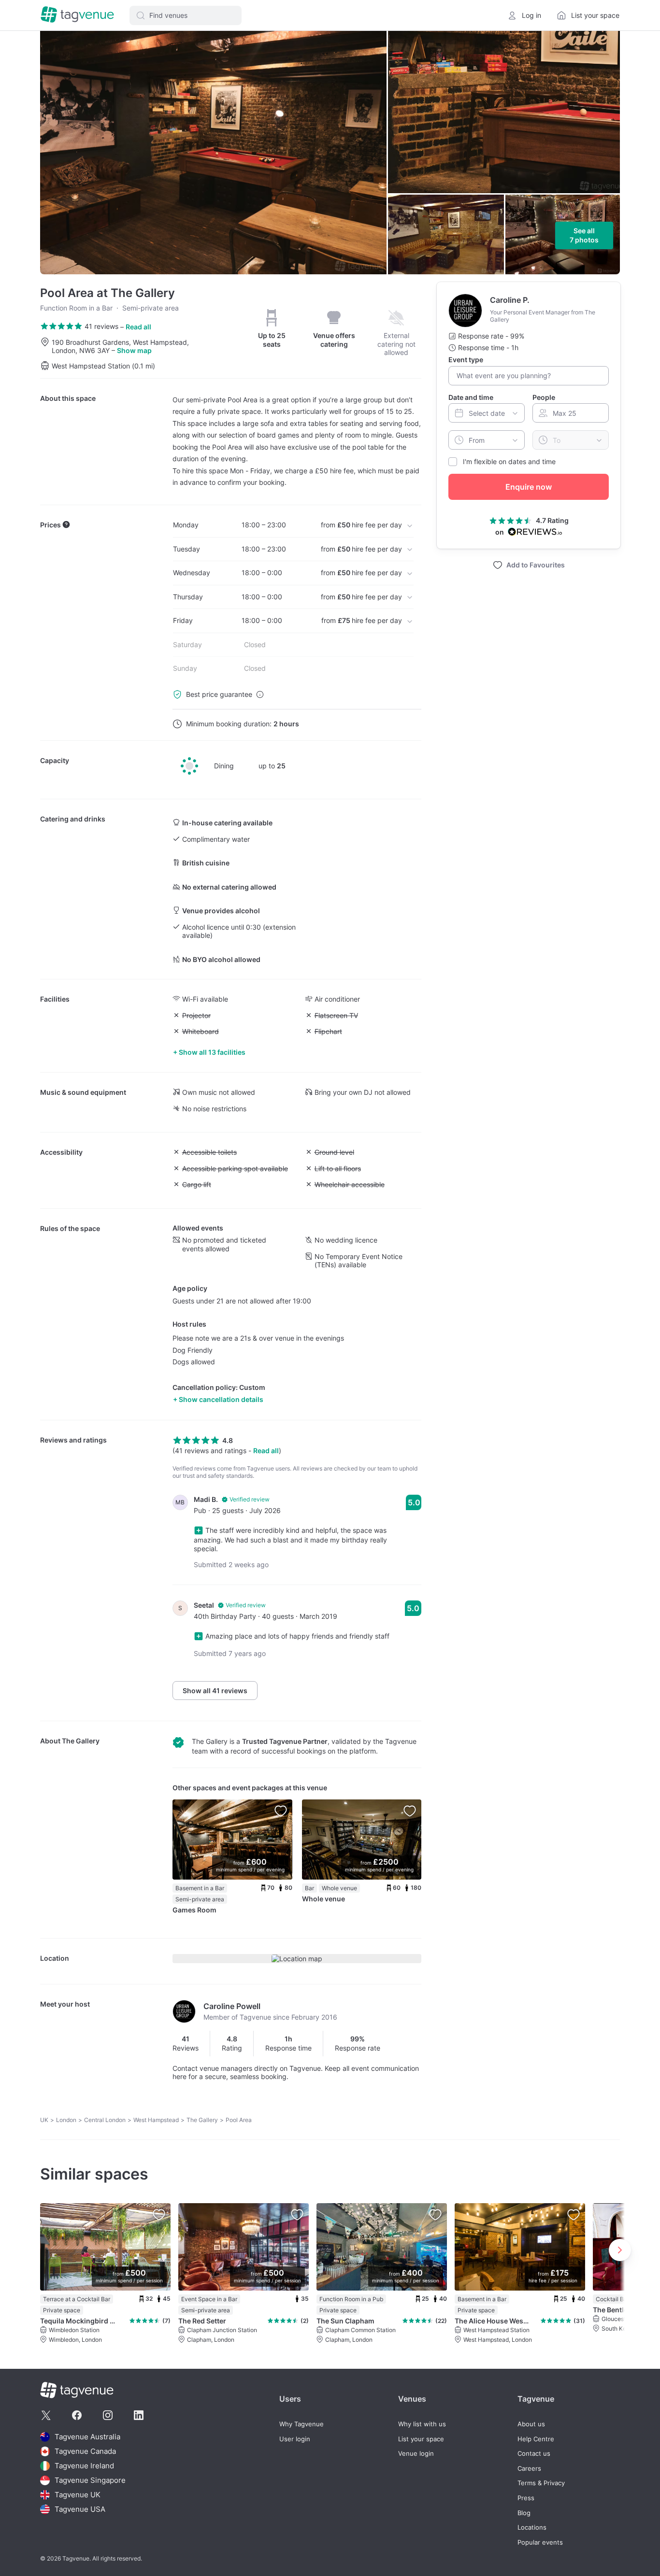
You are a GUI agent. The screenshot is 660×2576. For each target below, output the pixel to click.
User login (295, 2439)
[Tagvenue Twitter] (46, 2415)
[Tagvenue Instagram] (108, 2415)
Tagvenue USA (80, 2509)
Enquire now (529, 487)
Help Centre (536, 2439)
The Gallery (81, 1741)
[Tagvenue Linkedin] (139, 2415)
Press (526, 2498)
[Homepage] (77, 15)
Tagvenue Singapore (90, 2480)
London (66, 2120)
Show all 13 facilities (212, 1052)
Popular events (540, 2542)
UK (44, 2120)
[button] (186, 15)
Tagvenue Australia (87, 2437)
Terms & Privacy (541, 2483)
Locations (532, 2527)
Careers (529, 2469)
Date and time (471, 397)
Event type (466, 360)
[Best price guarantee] (260, 694)
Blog (524, 2513)
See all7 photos (584, 235)
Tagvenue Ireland (84, 2466)
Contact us (534, 2454)
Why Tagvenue (301, 2424)
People (544, 397)
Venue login (416, 2454)
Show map (134, 350)
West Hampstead (156, 2120)
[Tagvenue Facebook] (77, 2415)
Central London (105, 2120)
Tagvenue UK (78, 2495)
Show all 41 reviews (215, 1691)
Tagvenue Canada (85, 2451)
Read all (138, 327)
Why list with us (422, 2424)
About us (531, 2424)
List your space (421, 2439)
